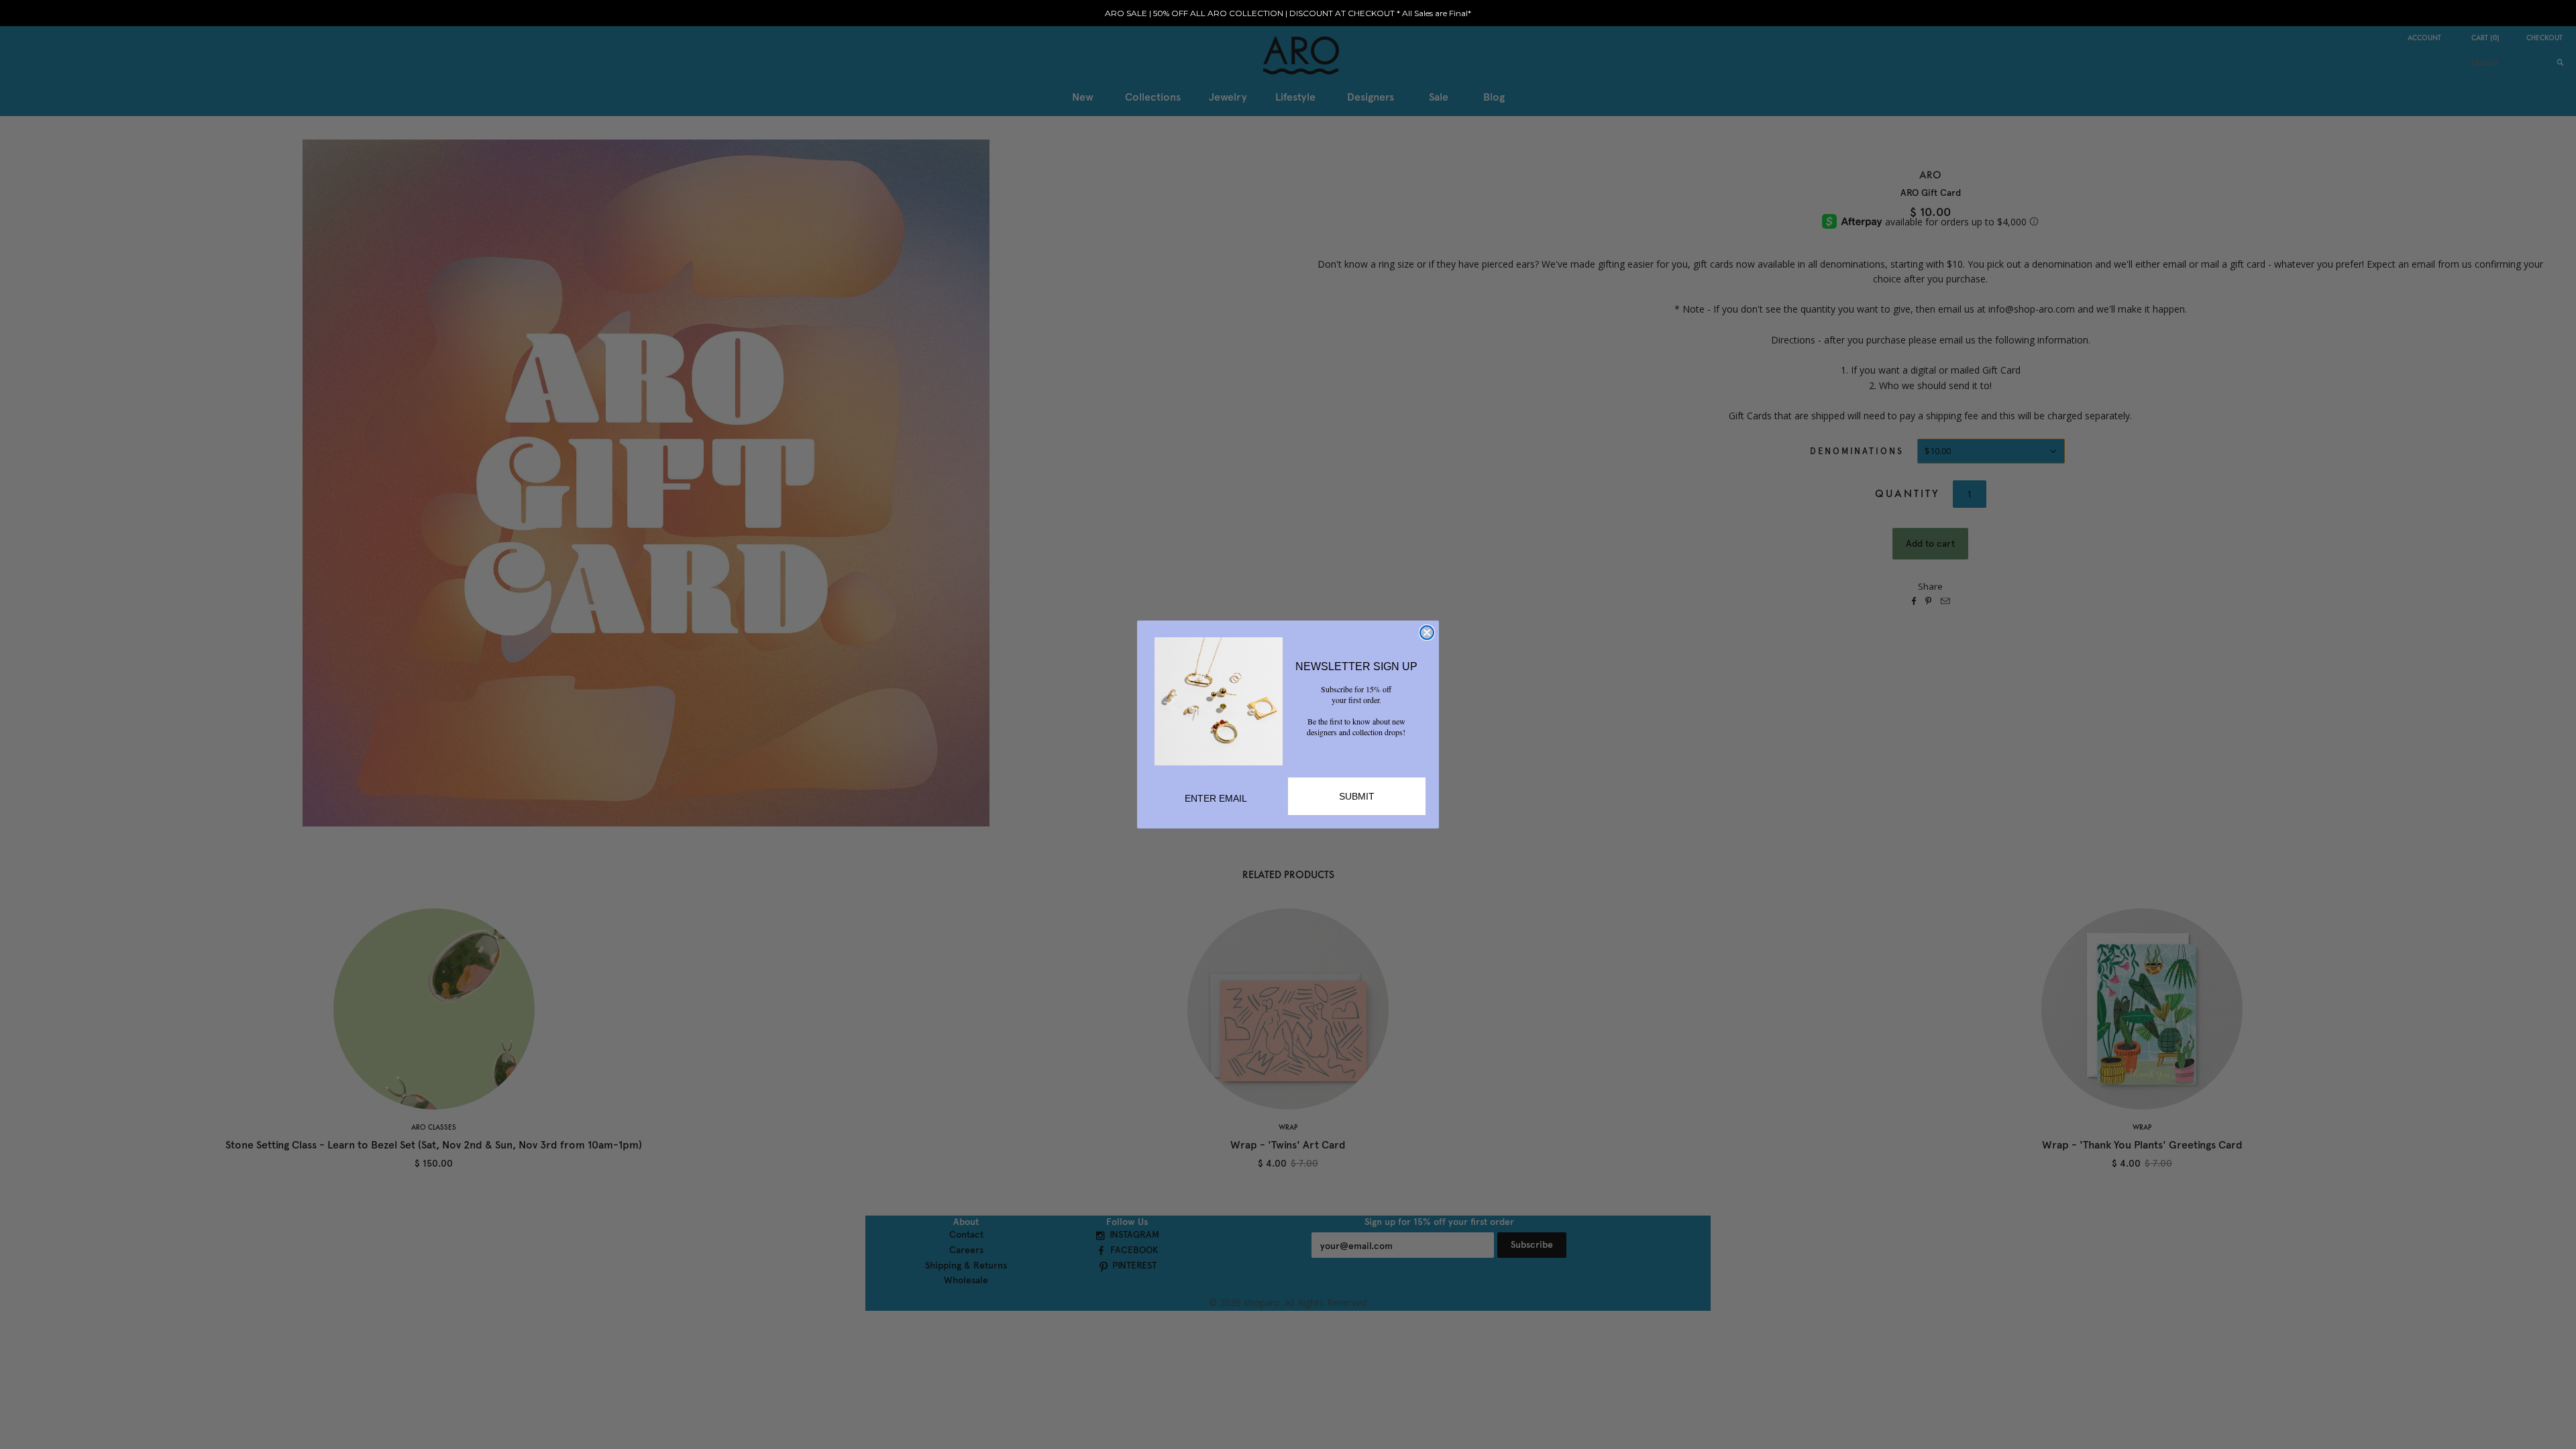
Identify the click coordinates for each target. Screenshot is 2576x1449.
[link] (1219, 701)
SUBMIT (1357, 796)
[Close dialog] (1427, 633)
